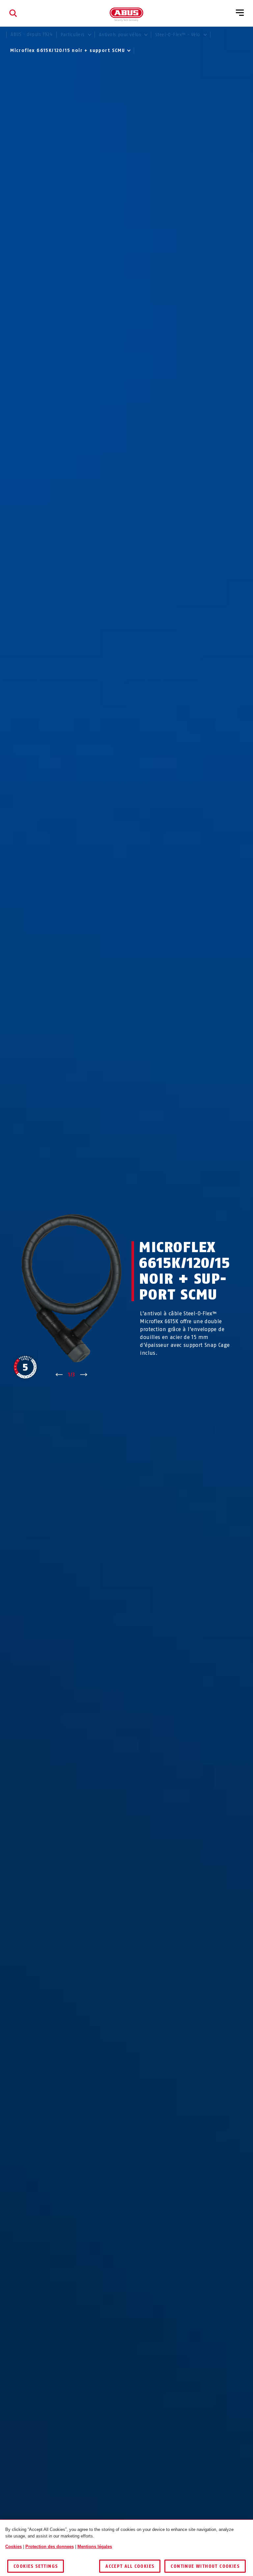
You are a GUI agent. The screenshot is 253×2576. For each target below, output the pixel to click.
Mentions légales (95, 2547)
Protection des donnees (50, 2547)
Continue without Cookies (205, 2566)
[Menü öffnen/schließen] (240, 13)
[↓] (84, 1375)
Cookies (14, 2547)
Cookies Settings (36, 2566)
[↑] (59, 1375)
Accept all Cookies (130, 2566)
